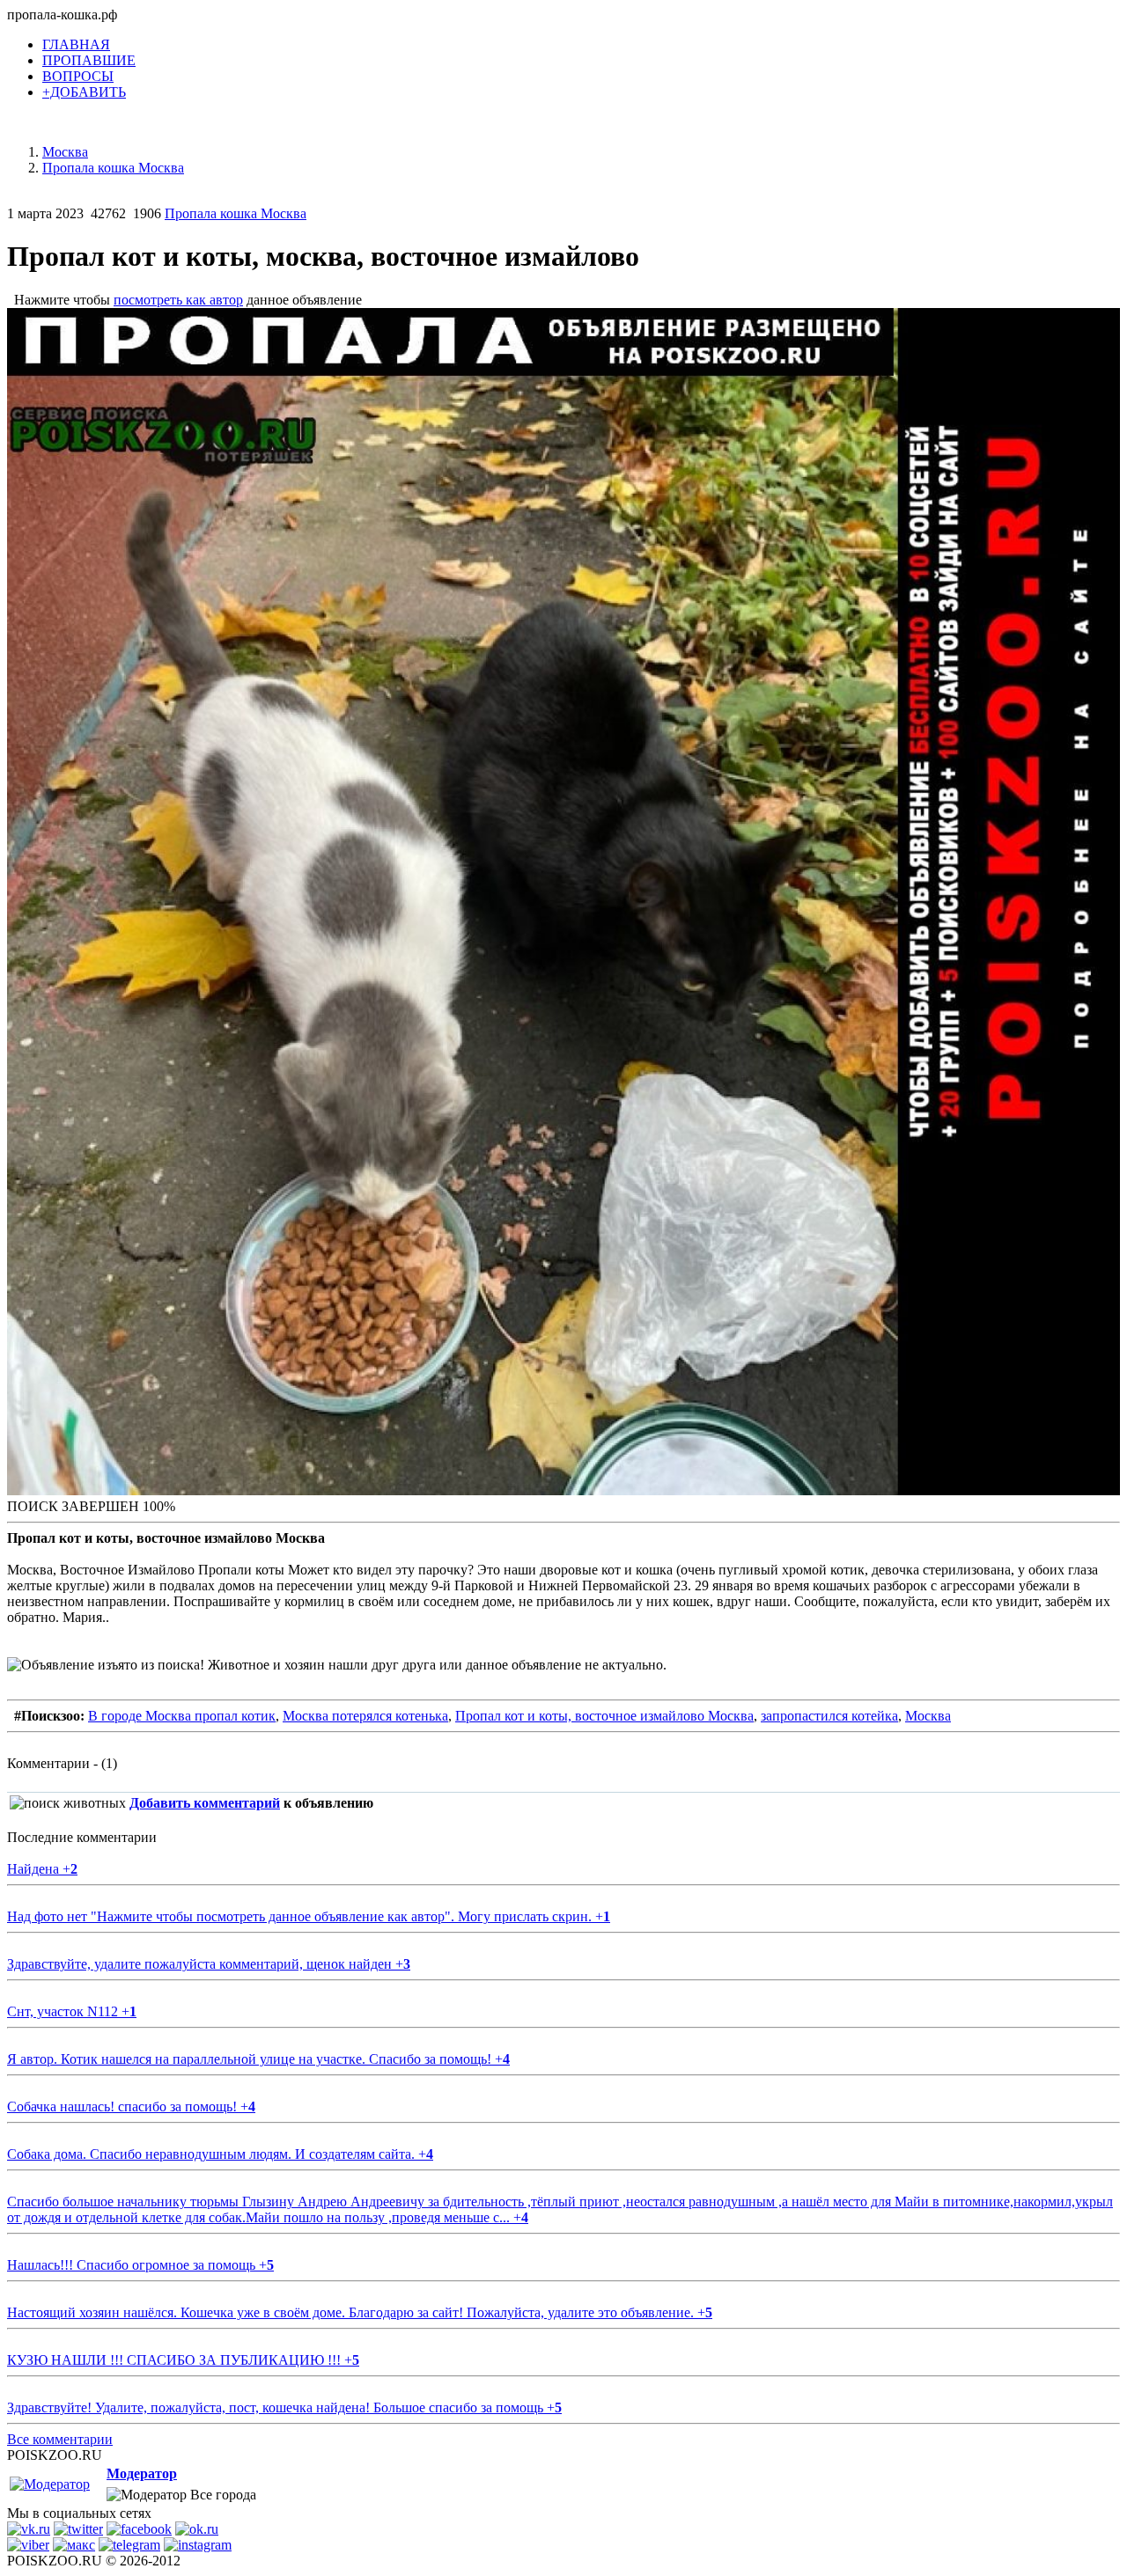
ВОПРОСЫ (78, 76)
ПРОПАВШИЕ (89, 60)
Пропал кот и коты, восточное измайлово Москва (604, 1716)
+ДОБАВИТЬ (84, 92)
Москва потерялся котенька (365, 1716)
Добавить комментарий (205, 1803)
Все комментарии (60, 2439)
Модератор (142, 2473)
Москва (928, 1716)
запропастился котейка (829, 1716)
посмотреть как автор (178, 300)
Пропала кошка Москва (236, 213)
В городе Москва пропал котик (182, 1716)
